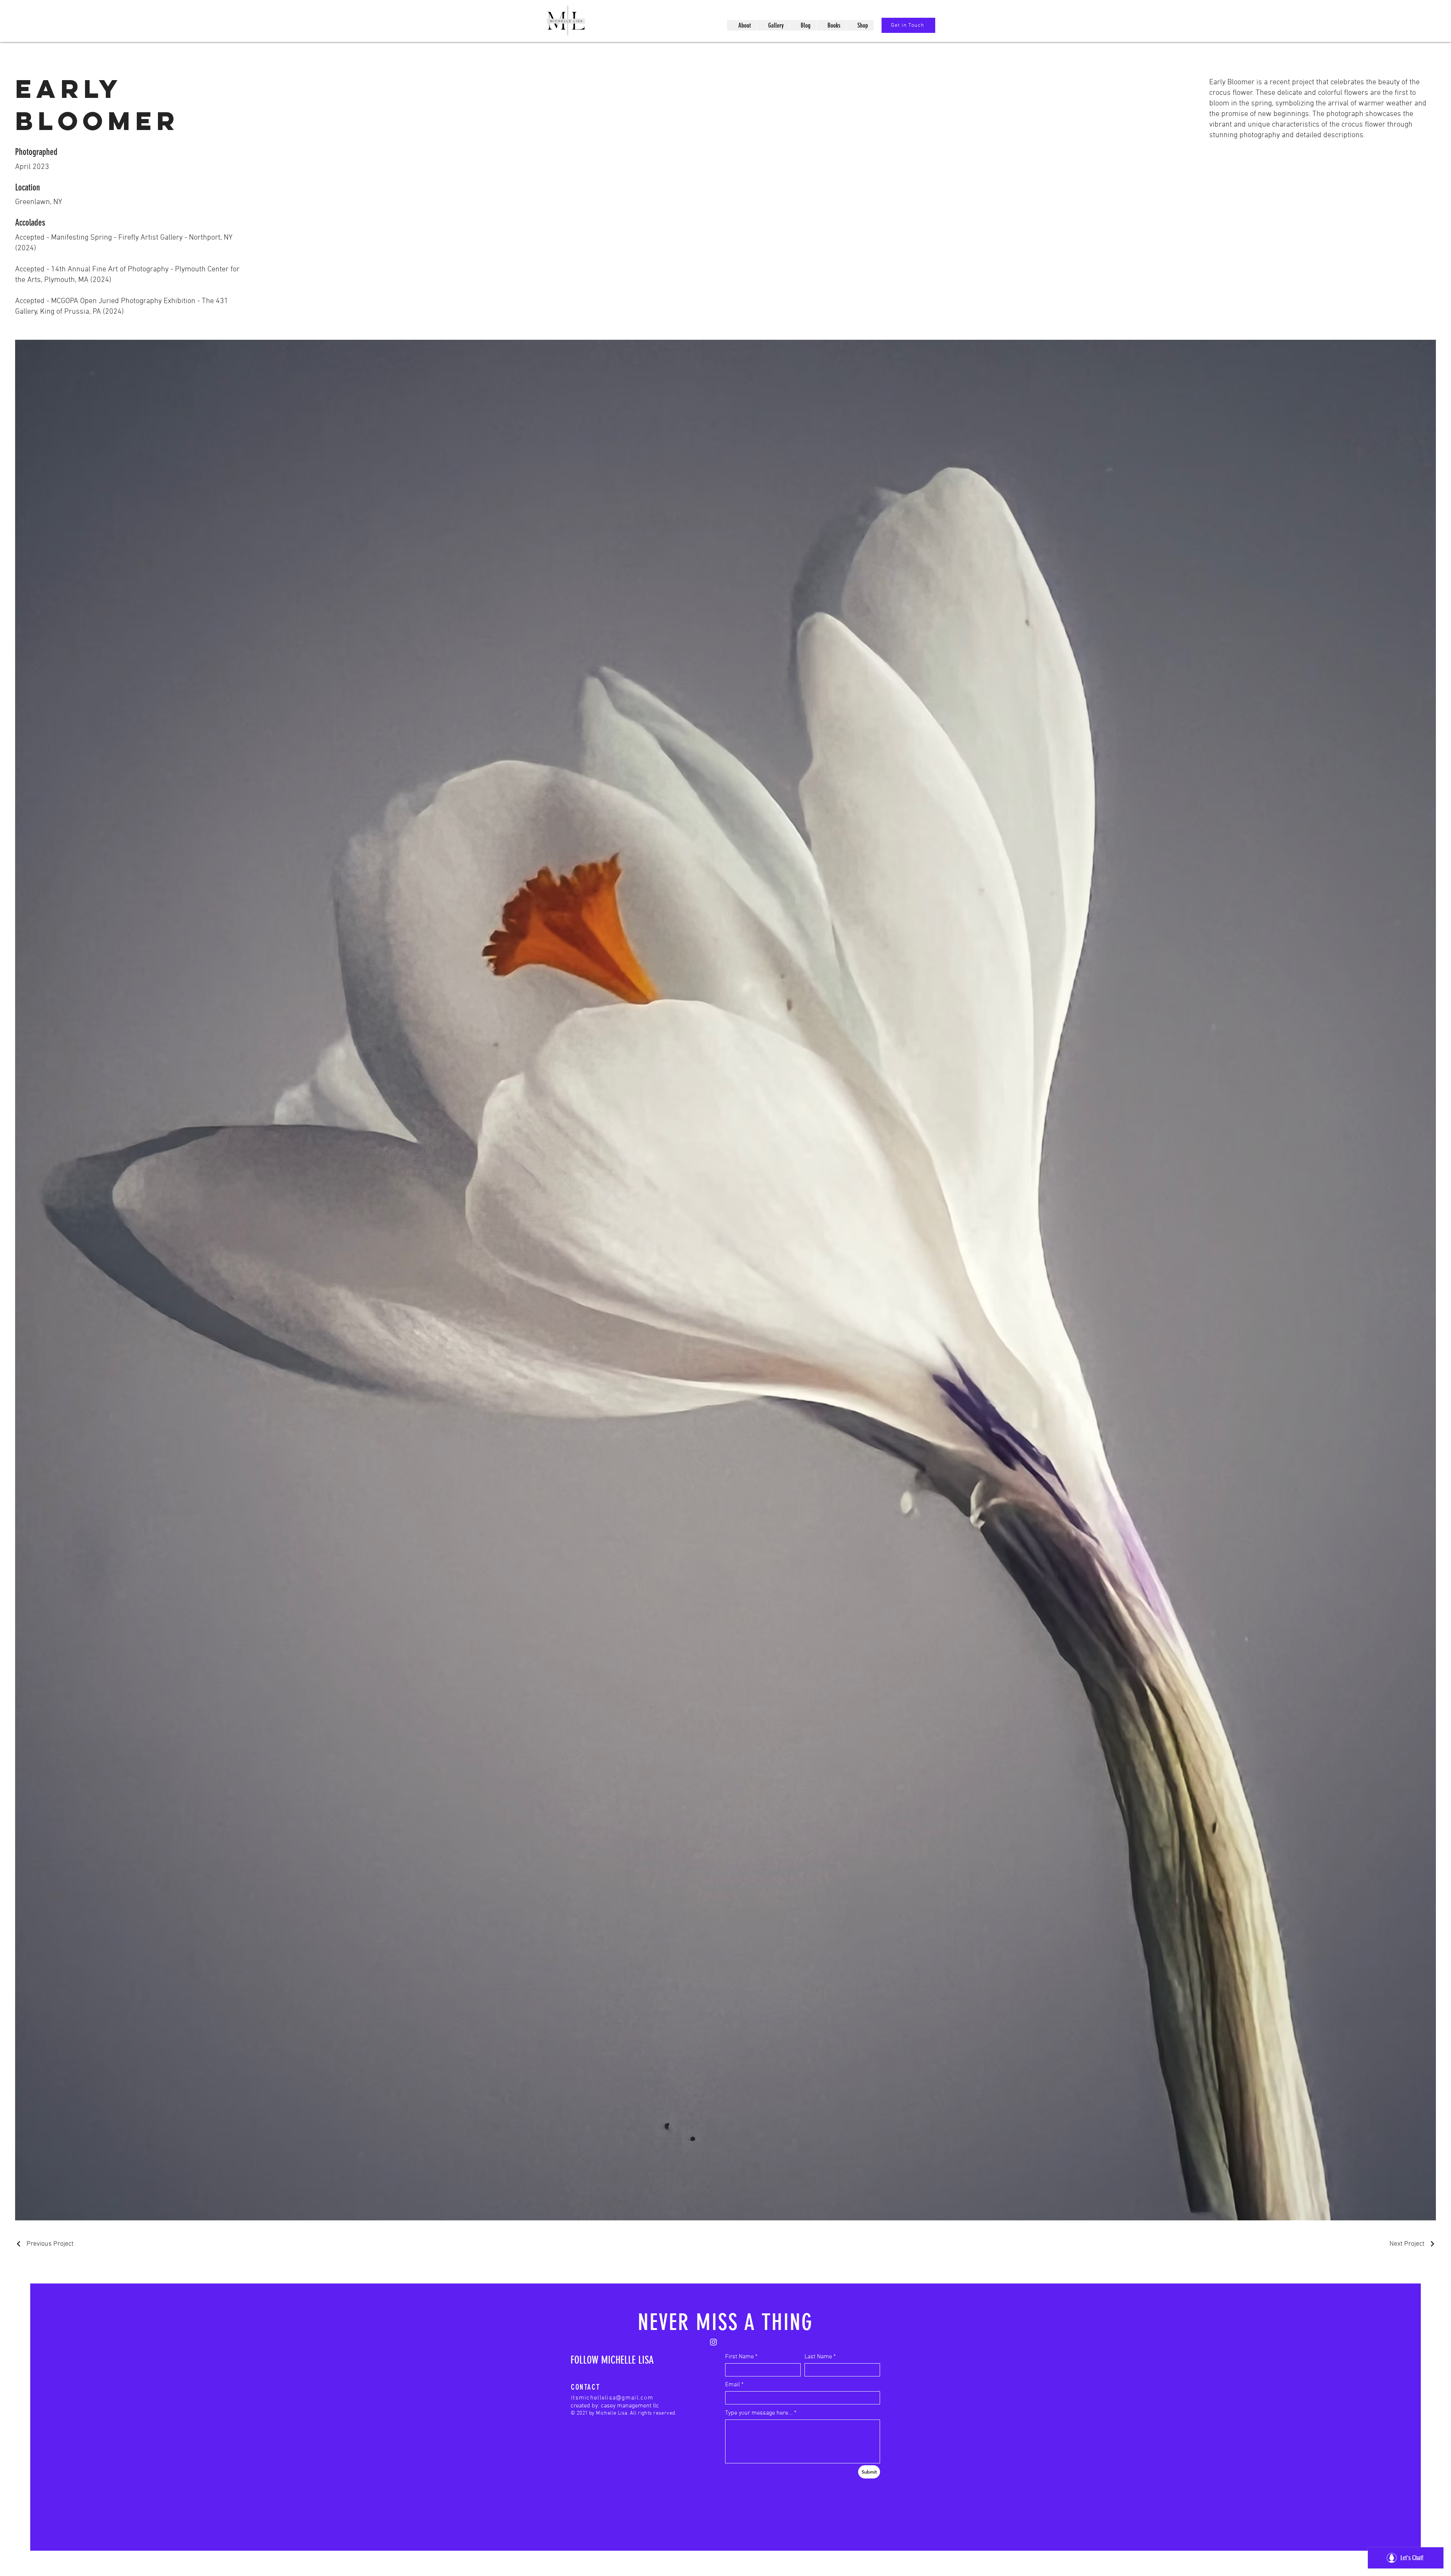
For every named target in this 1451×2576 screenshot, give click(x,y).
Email (732, 2385)
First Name (739, 2357)
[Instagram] (713, 2342)
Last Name (818, 2357)
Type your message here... (759, 2413)
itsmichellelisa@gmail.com (612, 2398)
